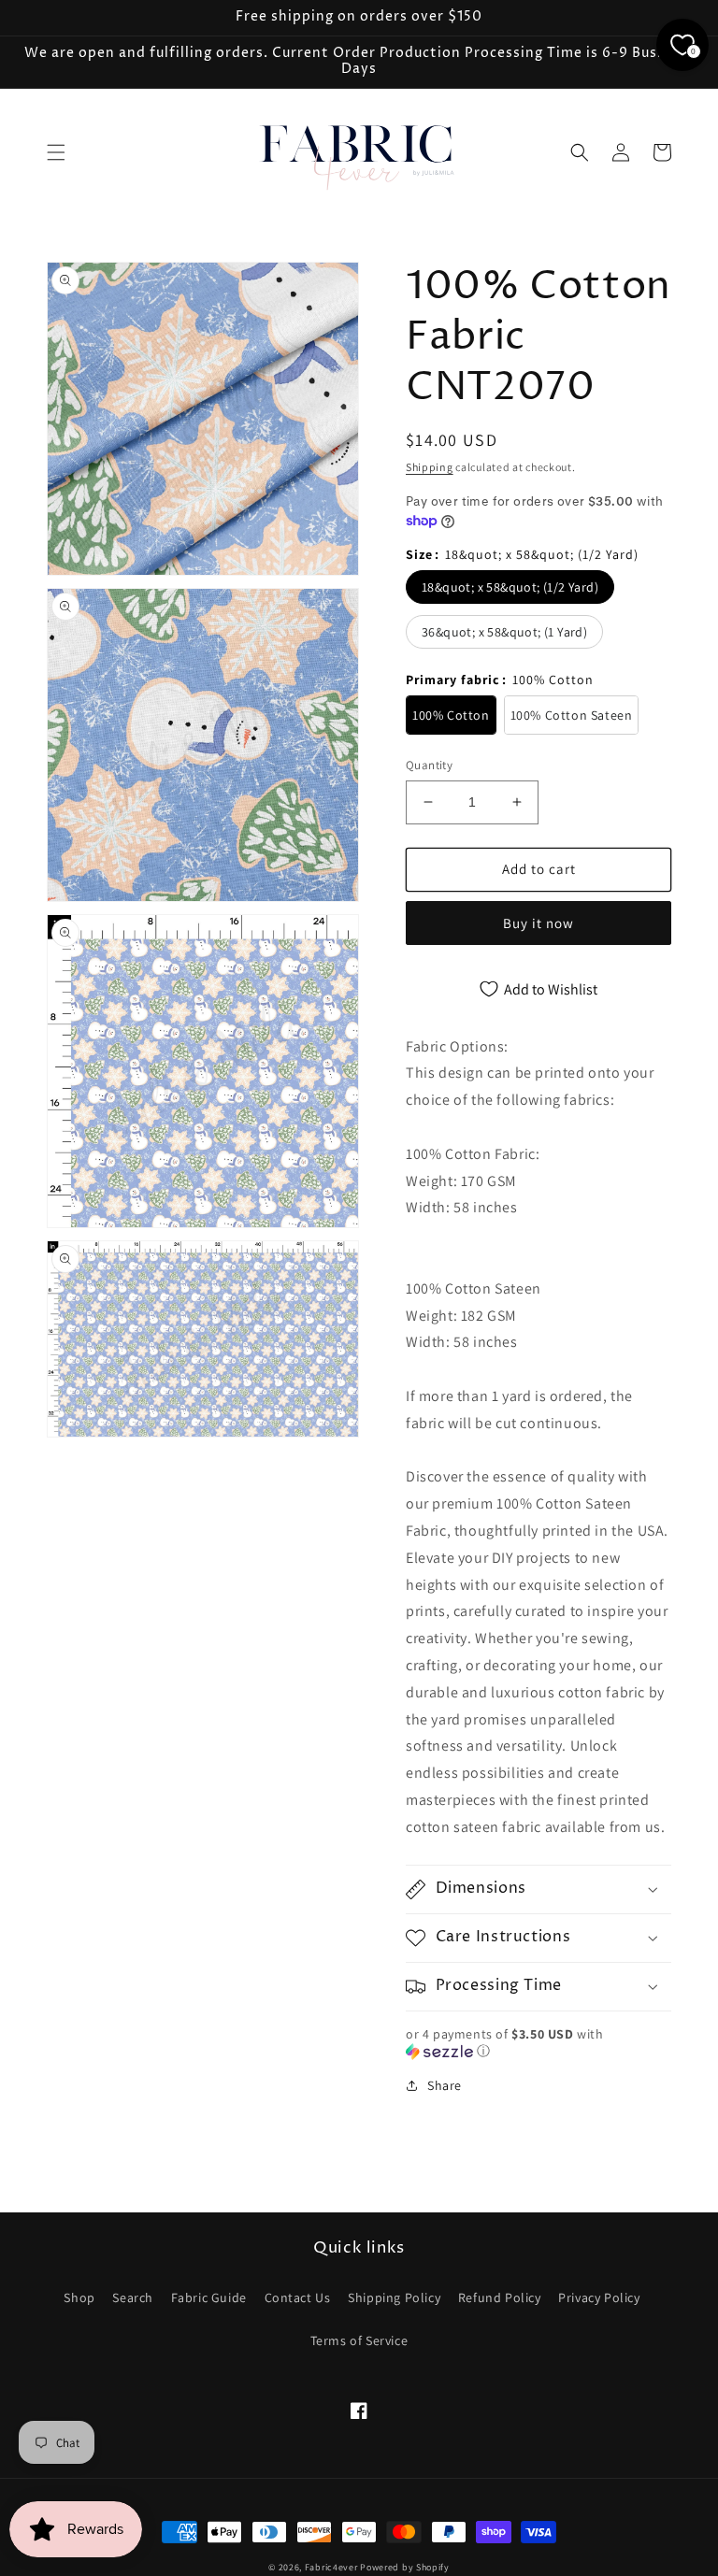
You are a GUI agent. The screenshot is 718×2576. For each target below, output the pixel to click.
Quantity (429, 765)
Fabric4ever (331, 2567)
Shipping (430, 467)
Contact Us (298, 2297)
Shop (79, 2297)
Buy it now (538, 923)
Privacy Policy (599, 2297)
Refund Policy (500, 2297)
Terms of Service (359, 2340)
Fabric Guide (209, 2297)
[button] (56, 152)
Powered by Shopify (405, 2567)
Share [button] (445, 2085)
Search (133, 2297)
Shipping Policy (394, 2297)
